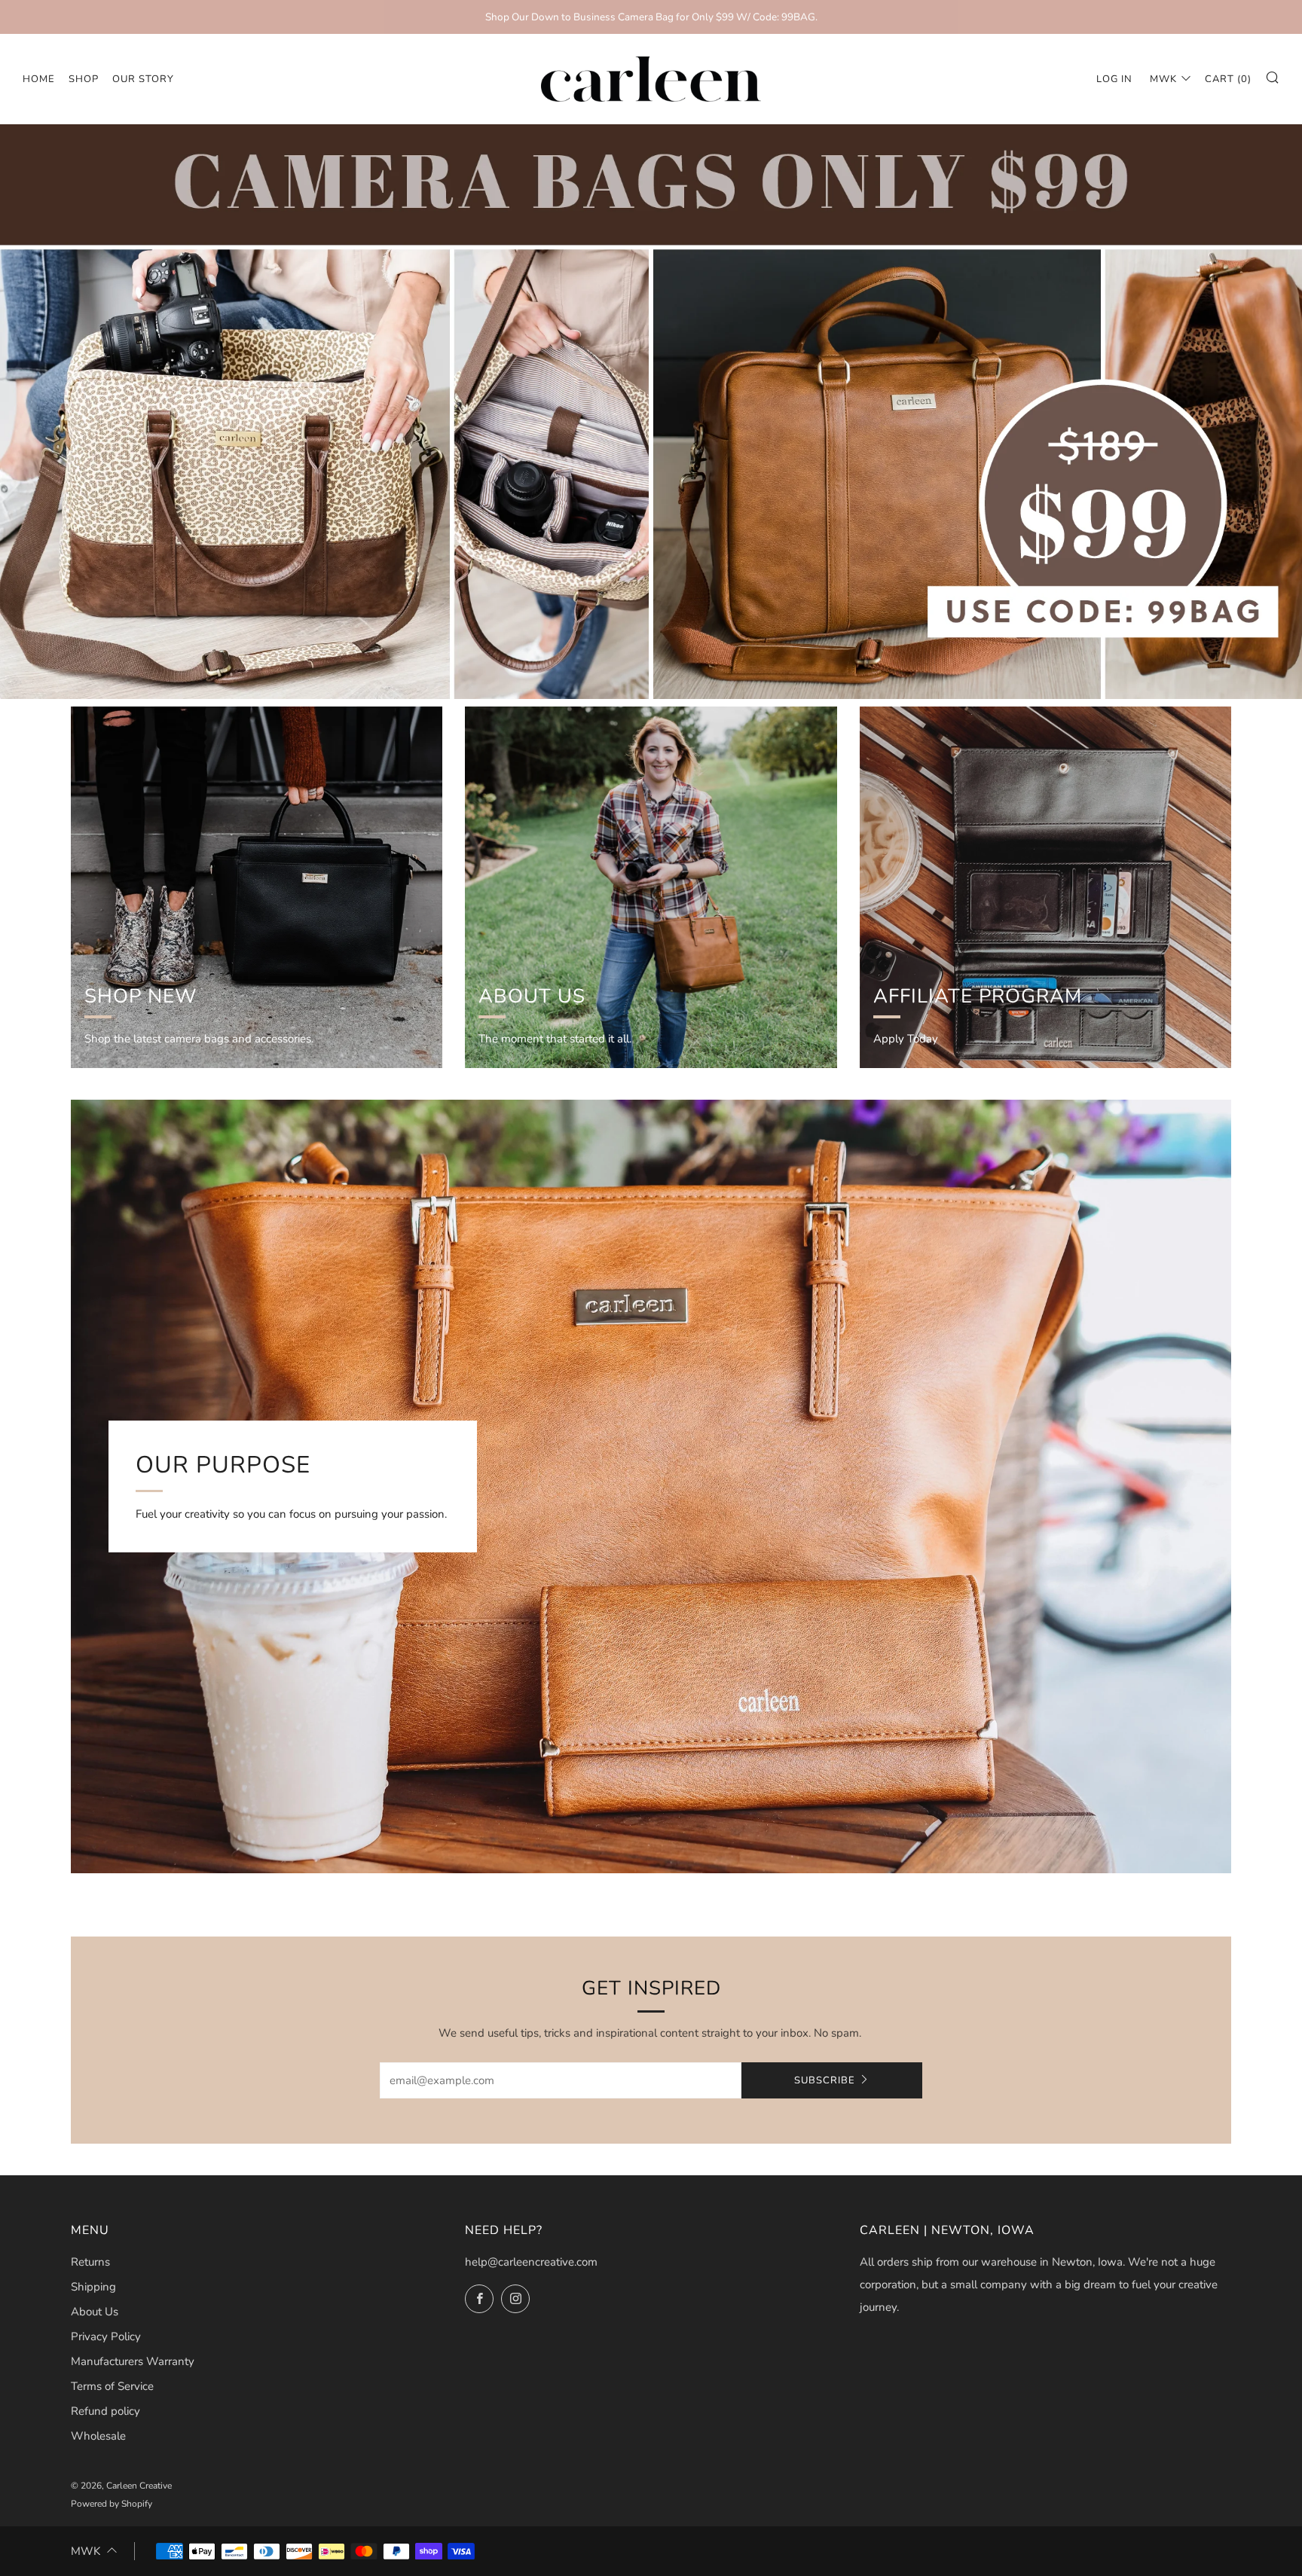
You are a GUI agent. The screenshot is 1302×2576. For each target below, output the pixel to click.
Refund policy (105, 2411)
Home (39, 79)
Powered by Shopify (112, 2504)
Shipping (93, 2287)
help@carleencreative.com (531, 2262)
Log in (1114, 79)
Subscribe (825, 2080)
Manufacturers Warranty (133, 2361)
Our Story (143, 79)
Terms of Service (112, 2386)
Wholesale (98, 2436)
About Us (95, 2312)
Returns (90, 2262)
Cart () (1228, 79)
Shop (84, 79)
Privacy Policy (106, 2336)
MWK (1163, 79)
